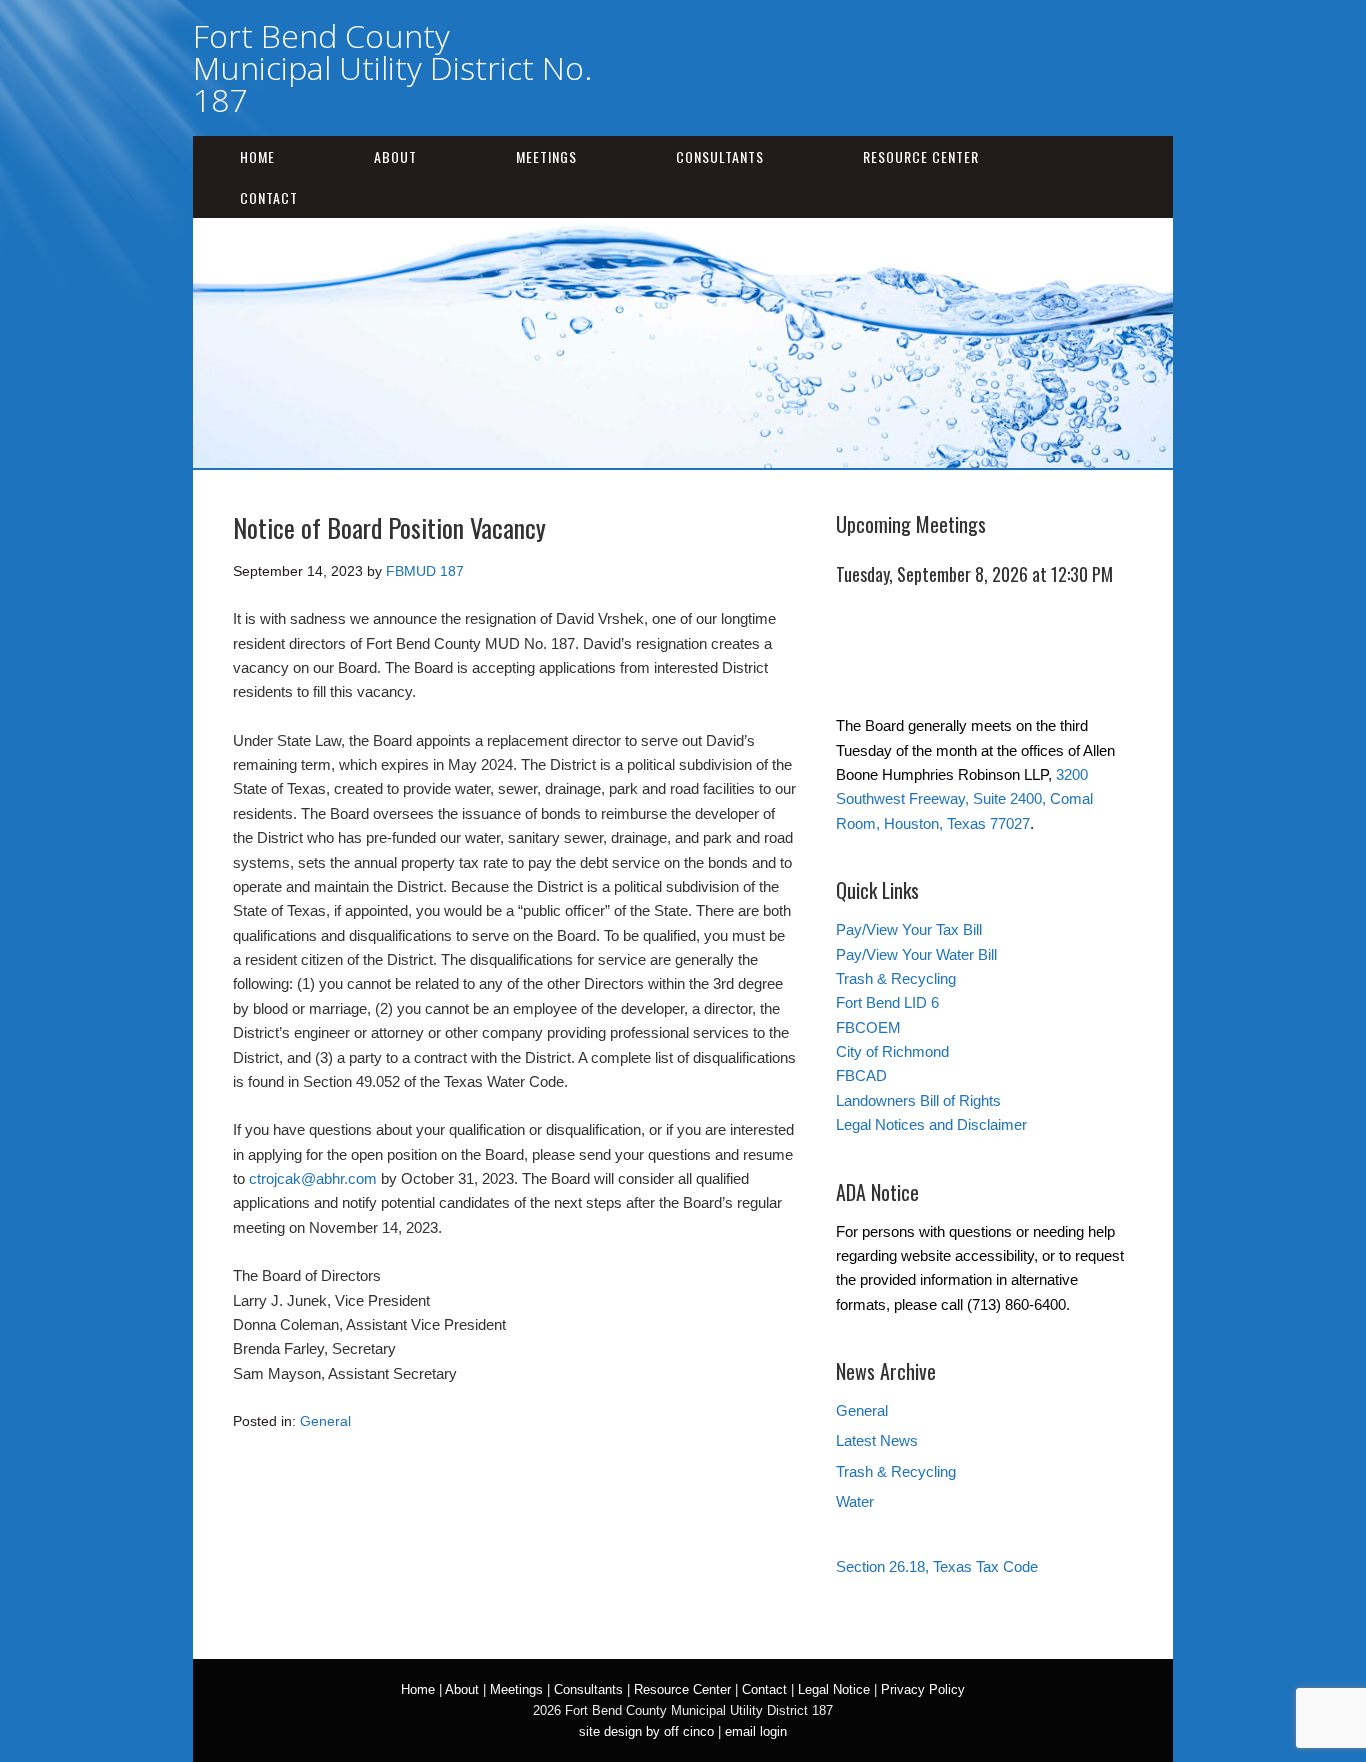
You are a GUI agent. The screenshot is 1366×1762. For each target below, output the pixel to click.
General (325, 1421)
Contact (269, 197)
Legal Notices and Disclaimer (931, 1124)
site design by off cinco (646, 1731)
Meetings (546, 156)
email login (756, 1731)
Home (257, 156)
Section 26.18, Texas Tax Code (937, 1566)
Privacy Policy (923, 1689)
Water (855, 1501)
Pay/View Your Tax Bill (909, 929)
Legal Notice (834, 1689)
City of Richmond (892, 1051)
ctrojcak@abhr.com (313, 1178)
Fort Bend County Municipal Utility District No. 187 (392, 67)
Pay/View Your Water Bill (916, 954)
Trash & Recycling (896, 978)
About (395, 156)
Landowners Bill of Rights (918, 1100)
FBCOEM (868, 1027)
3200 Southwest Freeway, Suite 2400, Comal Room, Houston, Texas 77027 (964, 799)
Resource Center (921, 156)
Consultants (720, 156)
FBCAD (861, 1075)
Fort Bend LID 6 (887, 1002)
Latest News (877, 1440)
